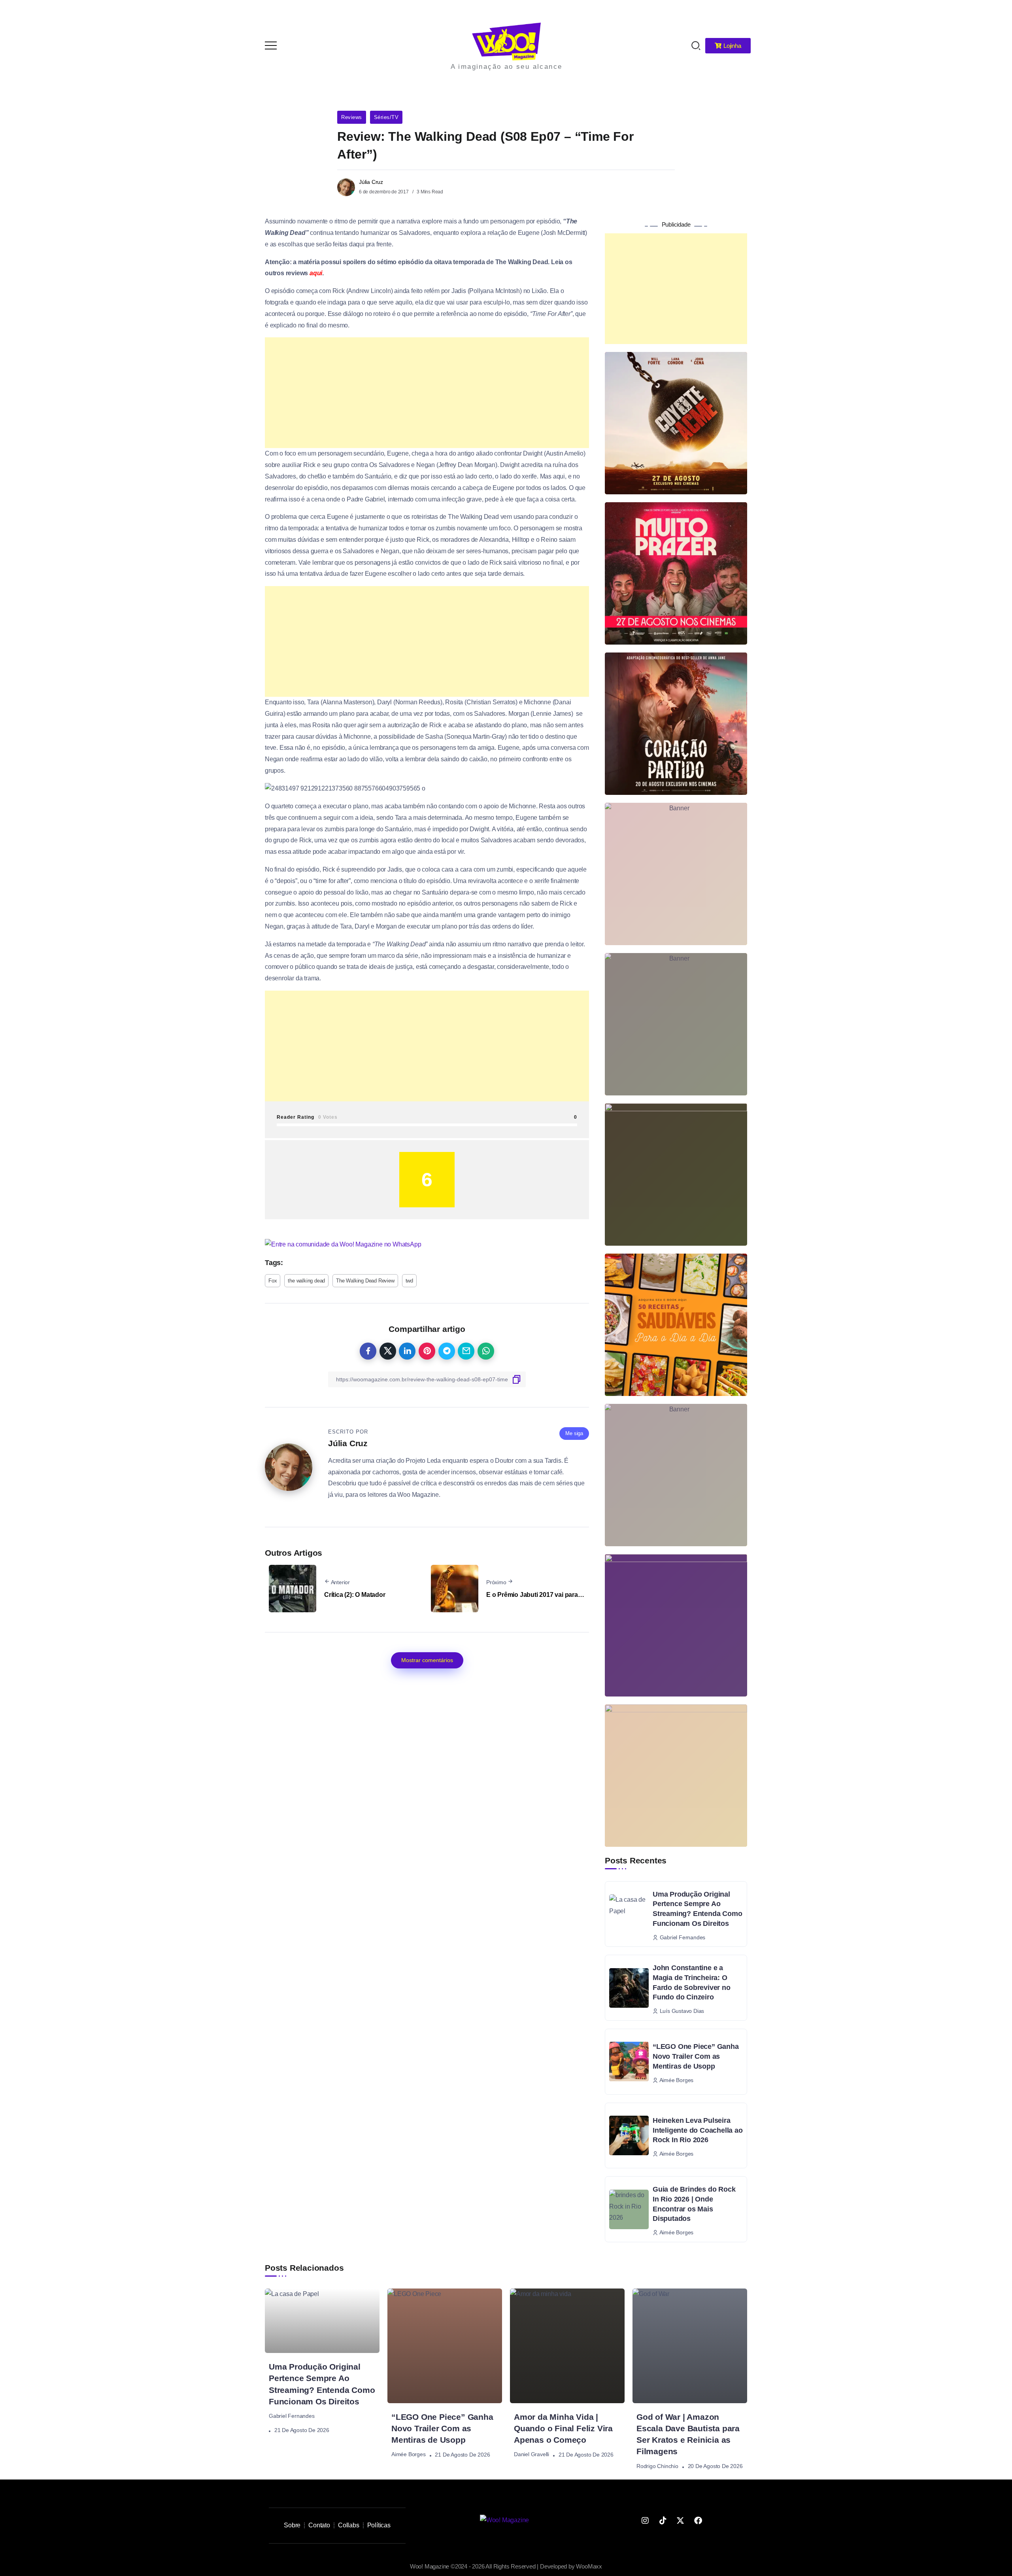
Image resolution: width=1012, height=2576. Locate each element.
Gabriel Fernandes (292, 2237)
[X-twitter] (680, 2342)
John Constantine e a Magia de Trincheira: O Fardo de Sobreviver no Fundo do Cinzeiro (692, 1804)
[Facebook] (698, 2342)
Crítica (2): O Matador (355, 1416)
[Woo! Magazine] (504, 2342)
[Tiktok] (663, 2342)
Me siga (574, 1255)
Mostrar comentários (427, 1482)
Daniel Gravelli (531, 2276)
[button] (995, 11)
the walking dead (306, 1102)
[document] (506, 2487)
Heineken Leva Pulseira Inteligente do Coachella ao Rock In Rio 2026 (698, 1952)
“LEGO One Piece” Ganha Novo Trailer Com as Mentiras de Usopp (696, 1878)
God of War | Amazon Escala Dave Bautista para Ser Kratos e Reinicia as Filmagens (688, 2256)
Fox (273, 1102)
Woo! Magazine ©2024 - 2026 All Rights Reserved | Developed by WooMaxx (506, 2388)
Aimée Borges (409, 2276)
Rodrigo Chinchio (657, 2288)
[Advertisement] (427, 214)
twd (409, 1102)
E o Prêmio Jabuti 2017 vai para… (535, 1416)
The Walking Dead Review (365, 1102)
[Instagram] (645, 2342)
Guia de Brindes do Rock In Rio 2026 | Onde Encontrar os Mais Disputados (694, 2026)
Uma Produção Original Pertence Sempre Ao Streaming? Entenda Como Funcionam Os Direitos (697, 1731)
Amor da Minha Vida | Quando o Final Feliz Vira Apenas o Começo (563, 2250)
